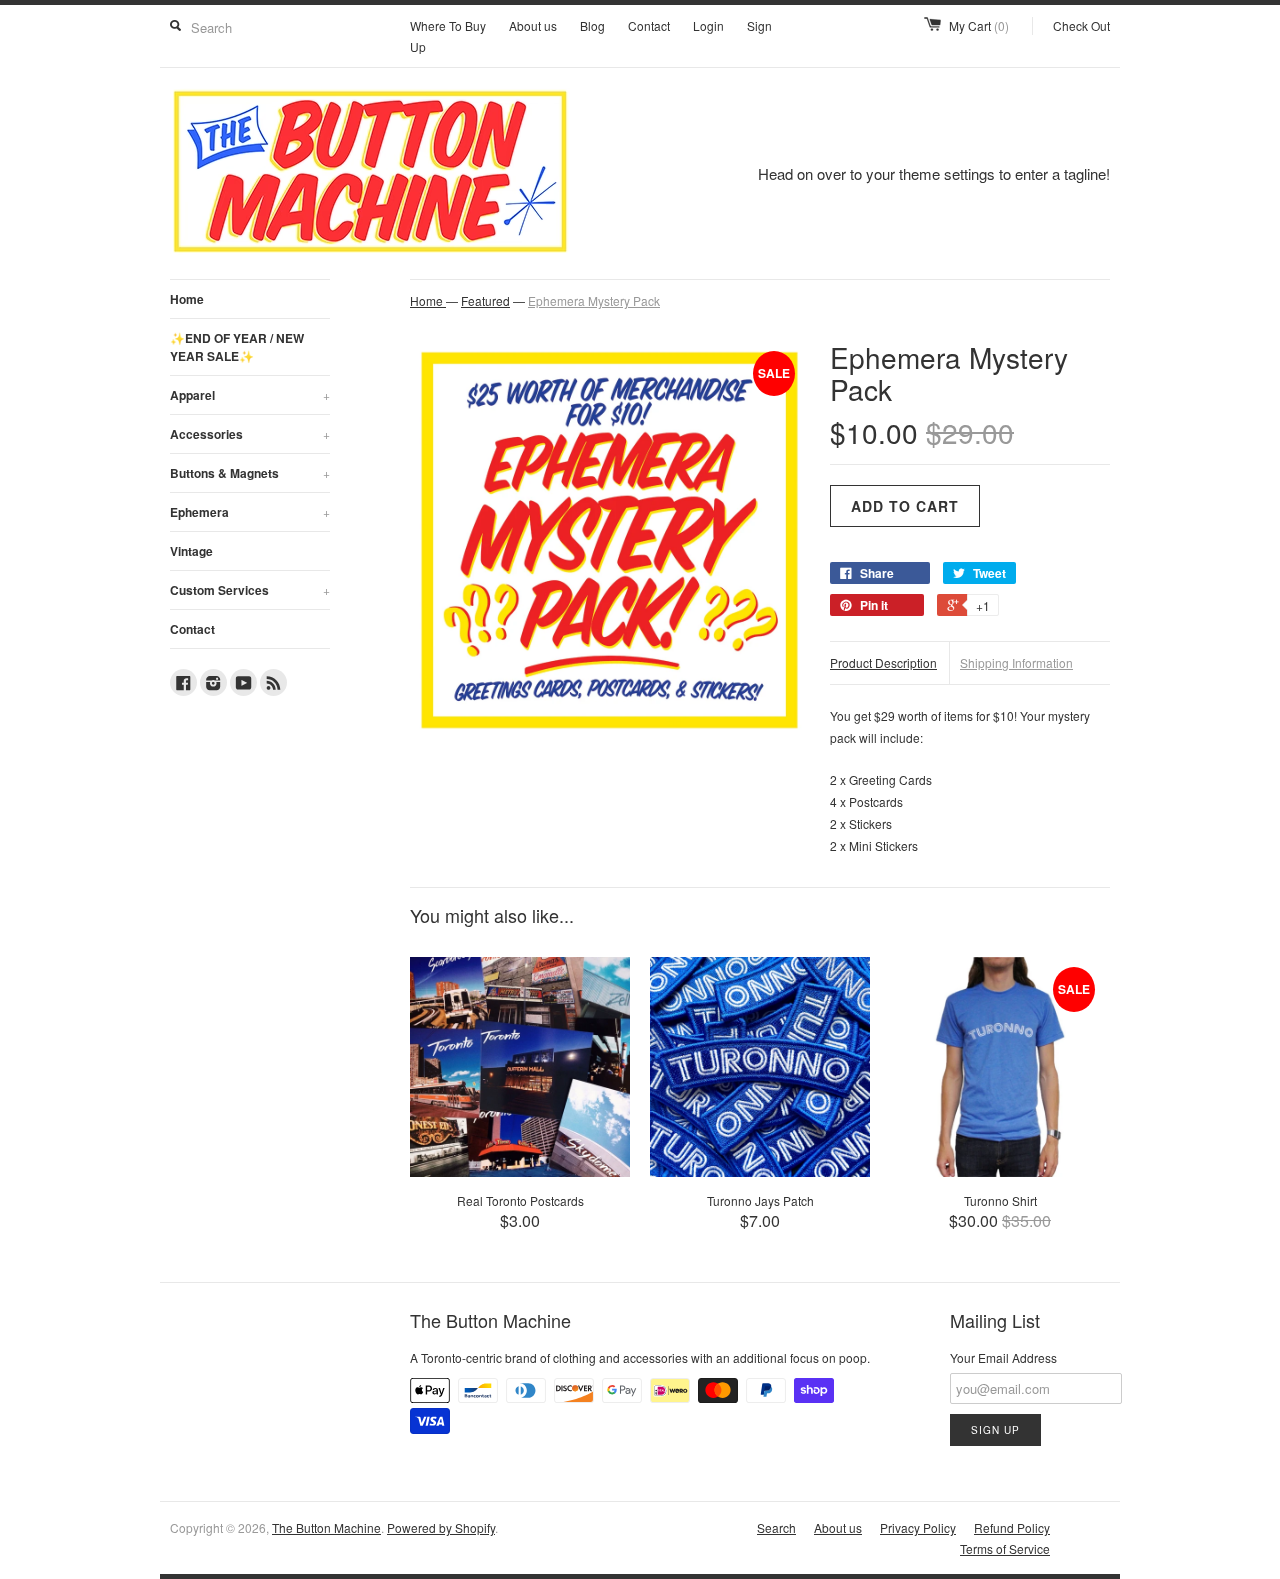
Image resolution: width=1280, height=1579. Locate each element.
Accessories (250, 434)
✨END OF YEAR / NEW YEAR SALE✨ (237, 347)
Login (708, 25)
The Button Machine (326, 1527)
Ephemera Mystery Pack (594, 300)
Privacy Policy (918, 1527)
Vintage (191, 551)
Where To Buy (448, 25)
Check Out (1081, 25)
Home (187, 299)
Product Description (883, 662)
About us (533, 25)
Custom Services (250, 590)
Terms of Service (1005, 1548)
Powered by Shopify (441, 1527)
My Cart (979, 25)
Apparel (250, 395)
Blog (592, 25)
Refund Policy (1012, 1527)
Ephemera (250, 512)
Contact (649, 25)
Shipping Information (1016, 662)
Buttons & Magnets (250, 473)
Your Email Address (1003, 1357)
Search (776, 1527)
